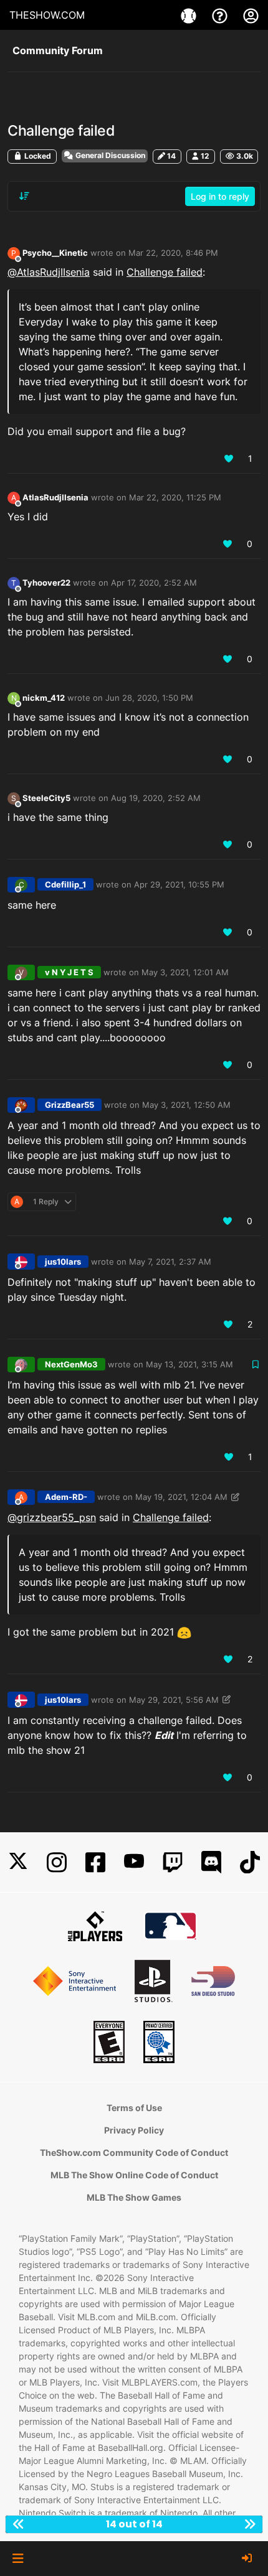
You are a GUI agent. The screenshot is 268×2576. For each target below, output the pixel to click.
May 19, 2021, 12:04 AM (181, 1497)
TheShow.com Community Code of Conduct (134, 2152)
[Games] (190, 15)
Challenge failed (165, 272)
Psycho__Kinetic (55, 253)
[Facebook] (95, 1862)
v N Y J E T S (69, 972)
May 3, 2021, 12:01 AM (185, 972)
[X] (18, 1862)
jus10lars (63, 1262)
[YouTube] (134, 1862)
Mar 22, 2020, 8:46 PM (173, 253)
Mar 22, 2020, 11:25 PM (175, 497)
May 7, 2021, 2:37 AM (170, 1262)
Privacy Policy (134, 2130)
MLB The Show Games (134, 2197)
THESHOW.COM (47, 15)
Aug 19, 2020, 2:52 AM (156, 798)
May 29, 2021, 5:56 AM (174, 1700)
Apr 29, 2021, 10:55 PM (179, 884)
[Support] (221, 15)
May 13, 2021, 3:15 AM (189, 1364)
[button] (18, 2559)
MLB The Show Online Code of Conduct (134, 2175)
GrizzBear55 (69, 1105)
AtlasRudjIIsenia (55, 497)
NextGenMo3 (71, 1364)
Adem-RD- (66, 1497)
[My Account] (251, 15)
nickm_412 (44, 698)
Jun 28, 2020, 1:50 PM (149, 698)
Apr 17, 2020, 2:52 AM (154, 583)
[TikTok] (250, 1862)
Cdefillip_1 (65, 884)
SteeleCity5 (46, 798)
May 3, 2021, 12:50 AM (186, 1105)
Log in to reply (220, 196)
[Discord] (211, 1862)
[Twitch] (173, 1862)
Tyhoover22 (46, 583)
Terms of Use (134, 2108)
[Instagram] (57, 1862)
